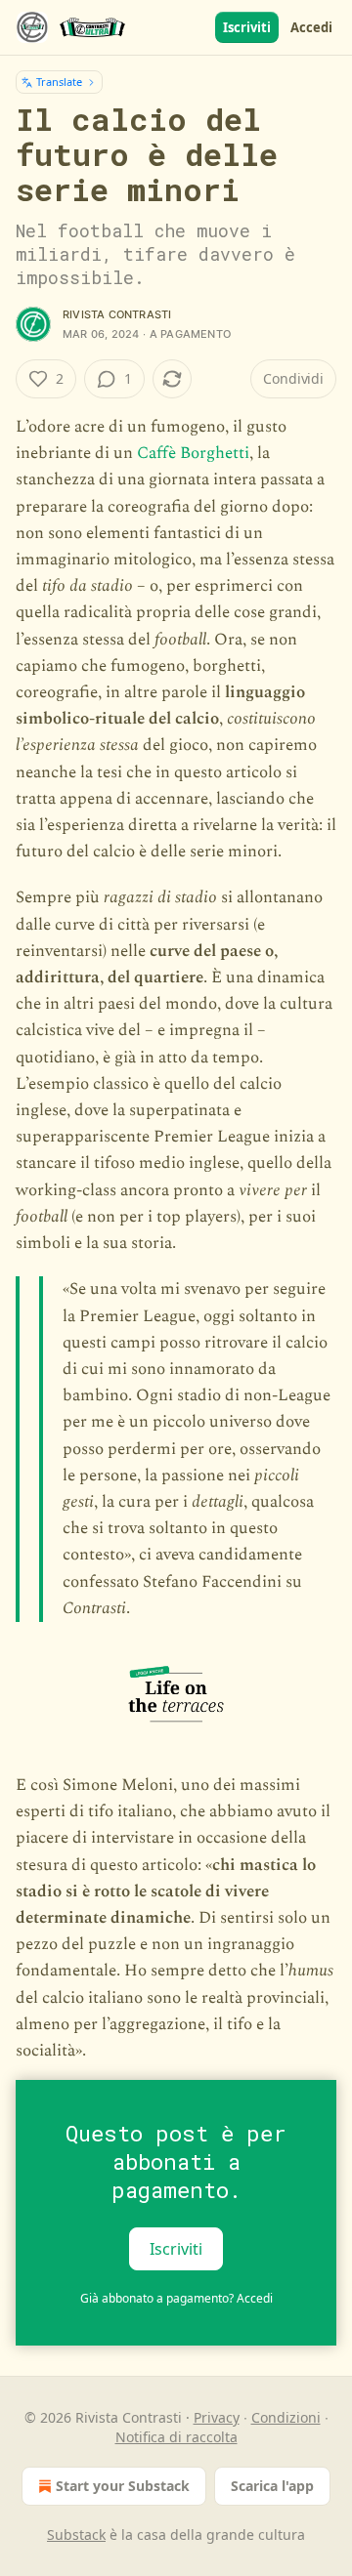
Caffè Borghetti (193, 453)
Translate (59, 82)
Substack (76, 2534)
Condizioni (286, 2417)
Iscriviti (247, 27)
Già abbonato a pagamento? (176, 2298)
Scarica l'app (272, 2486)
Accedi (311, 27)
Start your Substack (123, 2486)
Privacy (217, 2417)
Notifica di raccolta (176, 2437)
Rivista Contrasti (117, 314)
